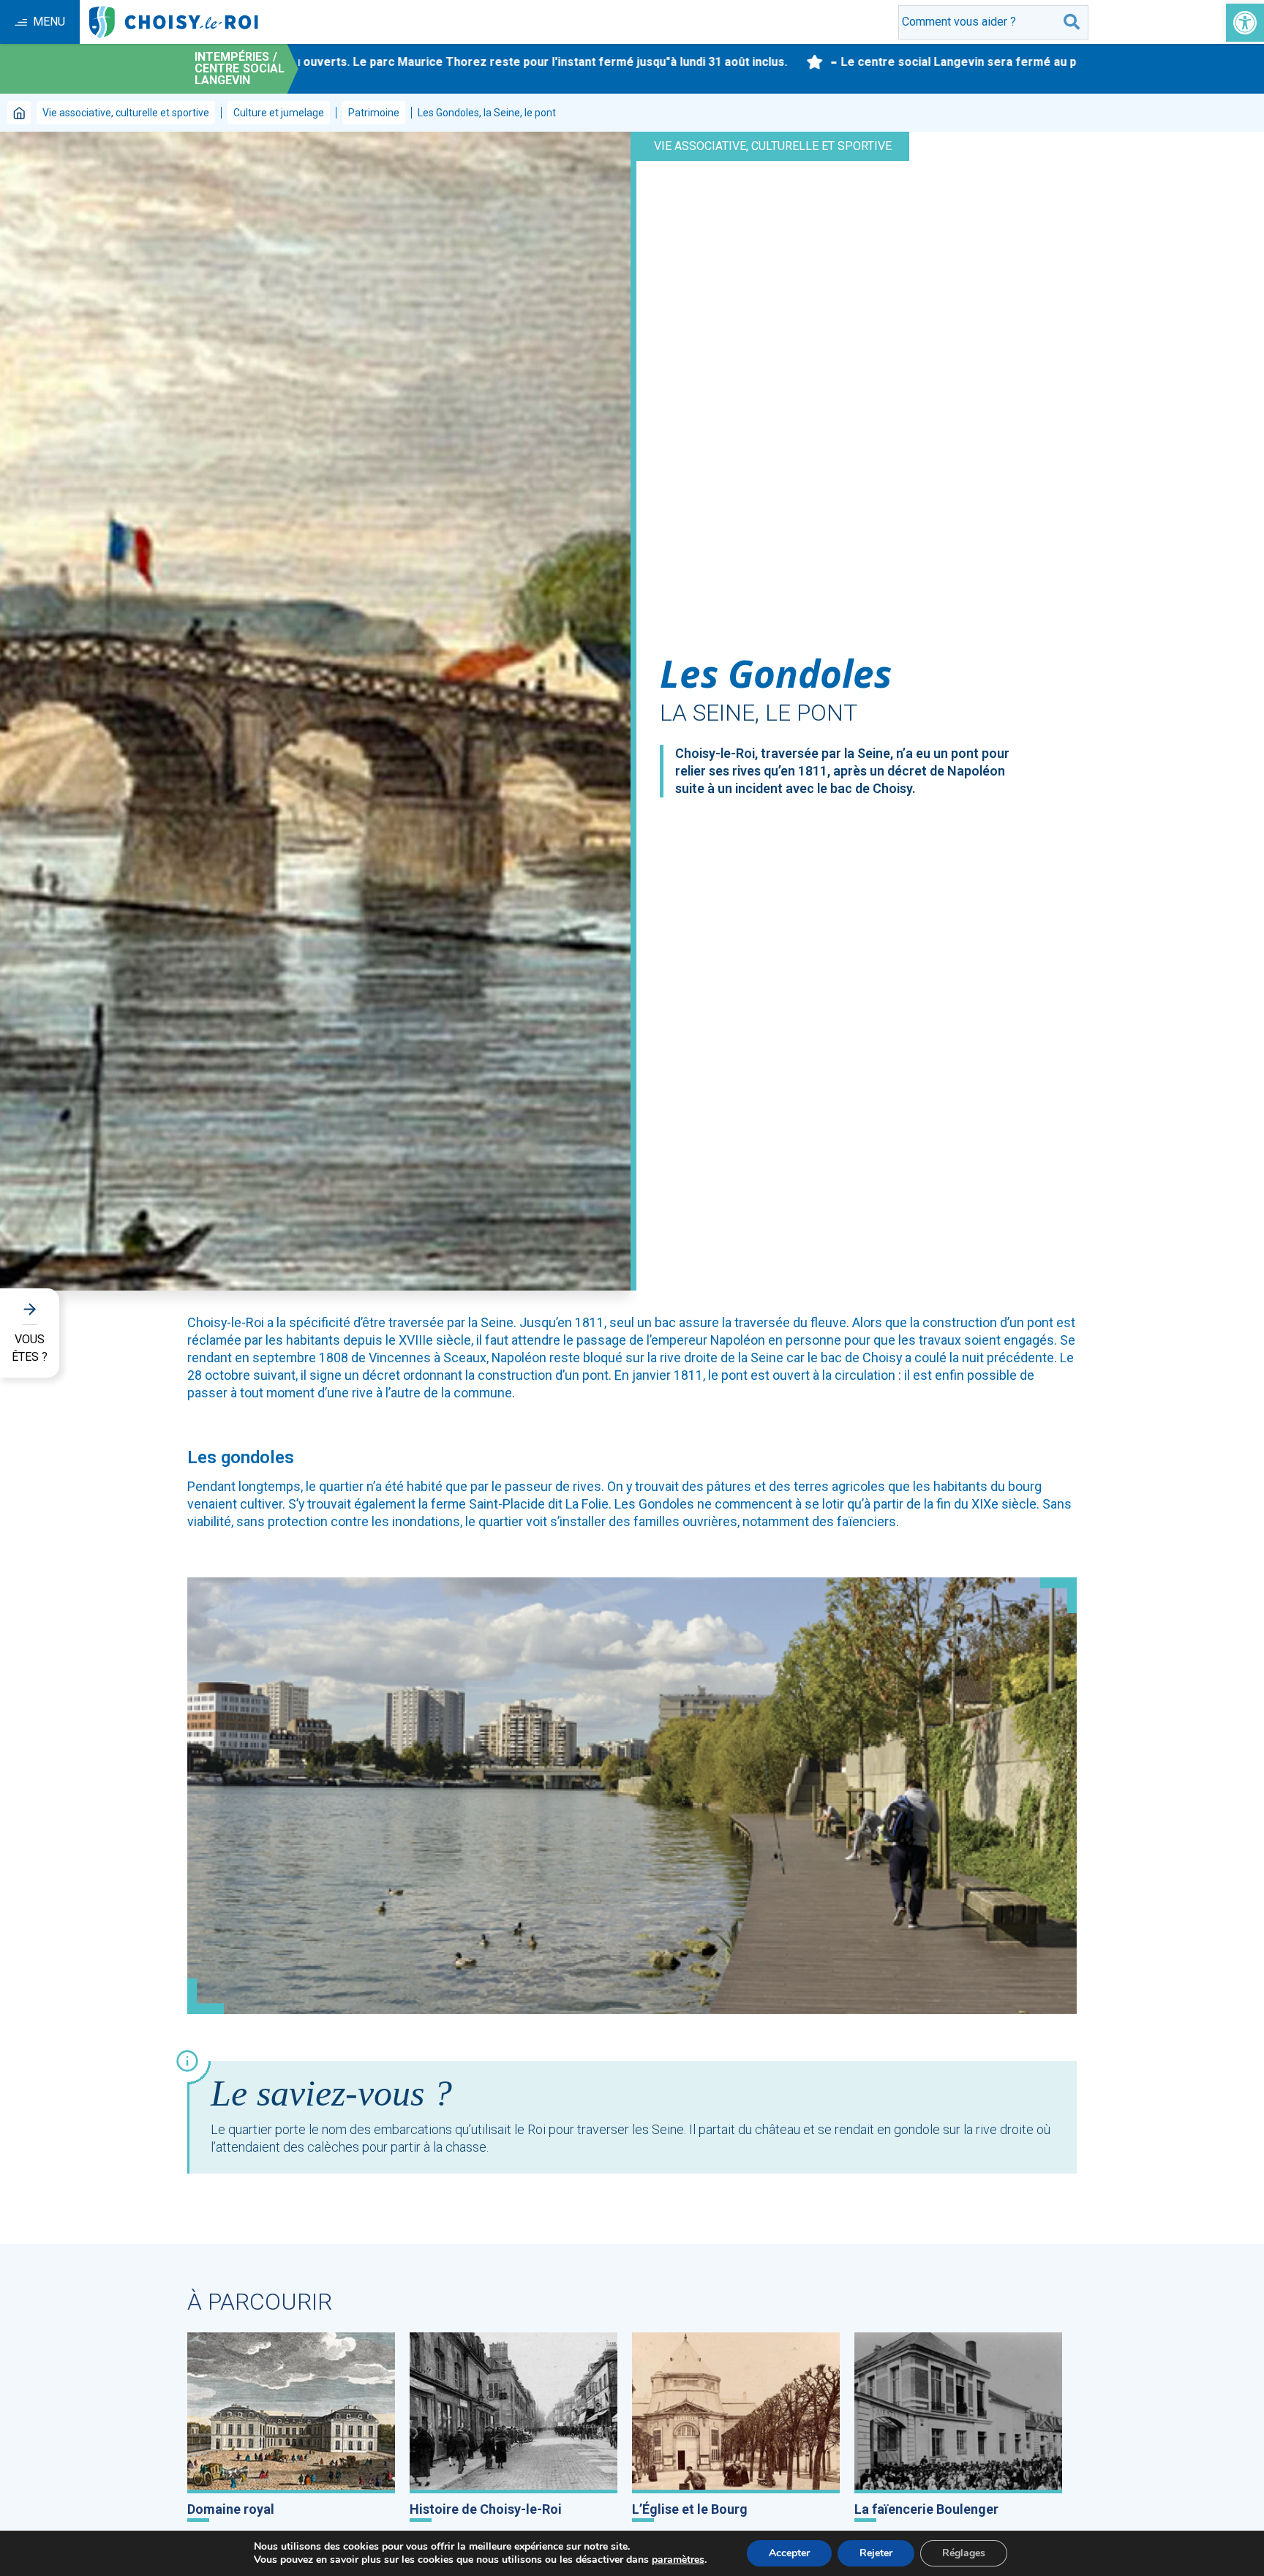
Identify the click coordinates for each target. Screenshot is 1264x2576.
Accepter (789, 2553)
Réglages (964, 2553)
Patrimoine (374, 113)
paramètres (678, 2560)
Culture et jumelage (279, 113)
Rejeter (876, 2553)
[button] (1245, 23)
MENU (49, 22)
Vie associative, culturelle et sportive (126, 113)
